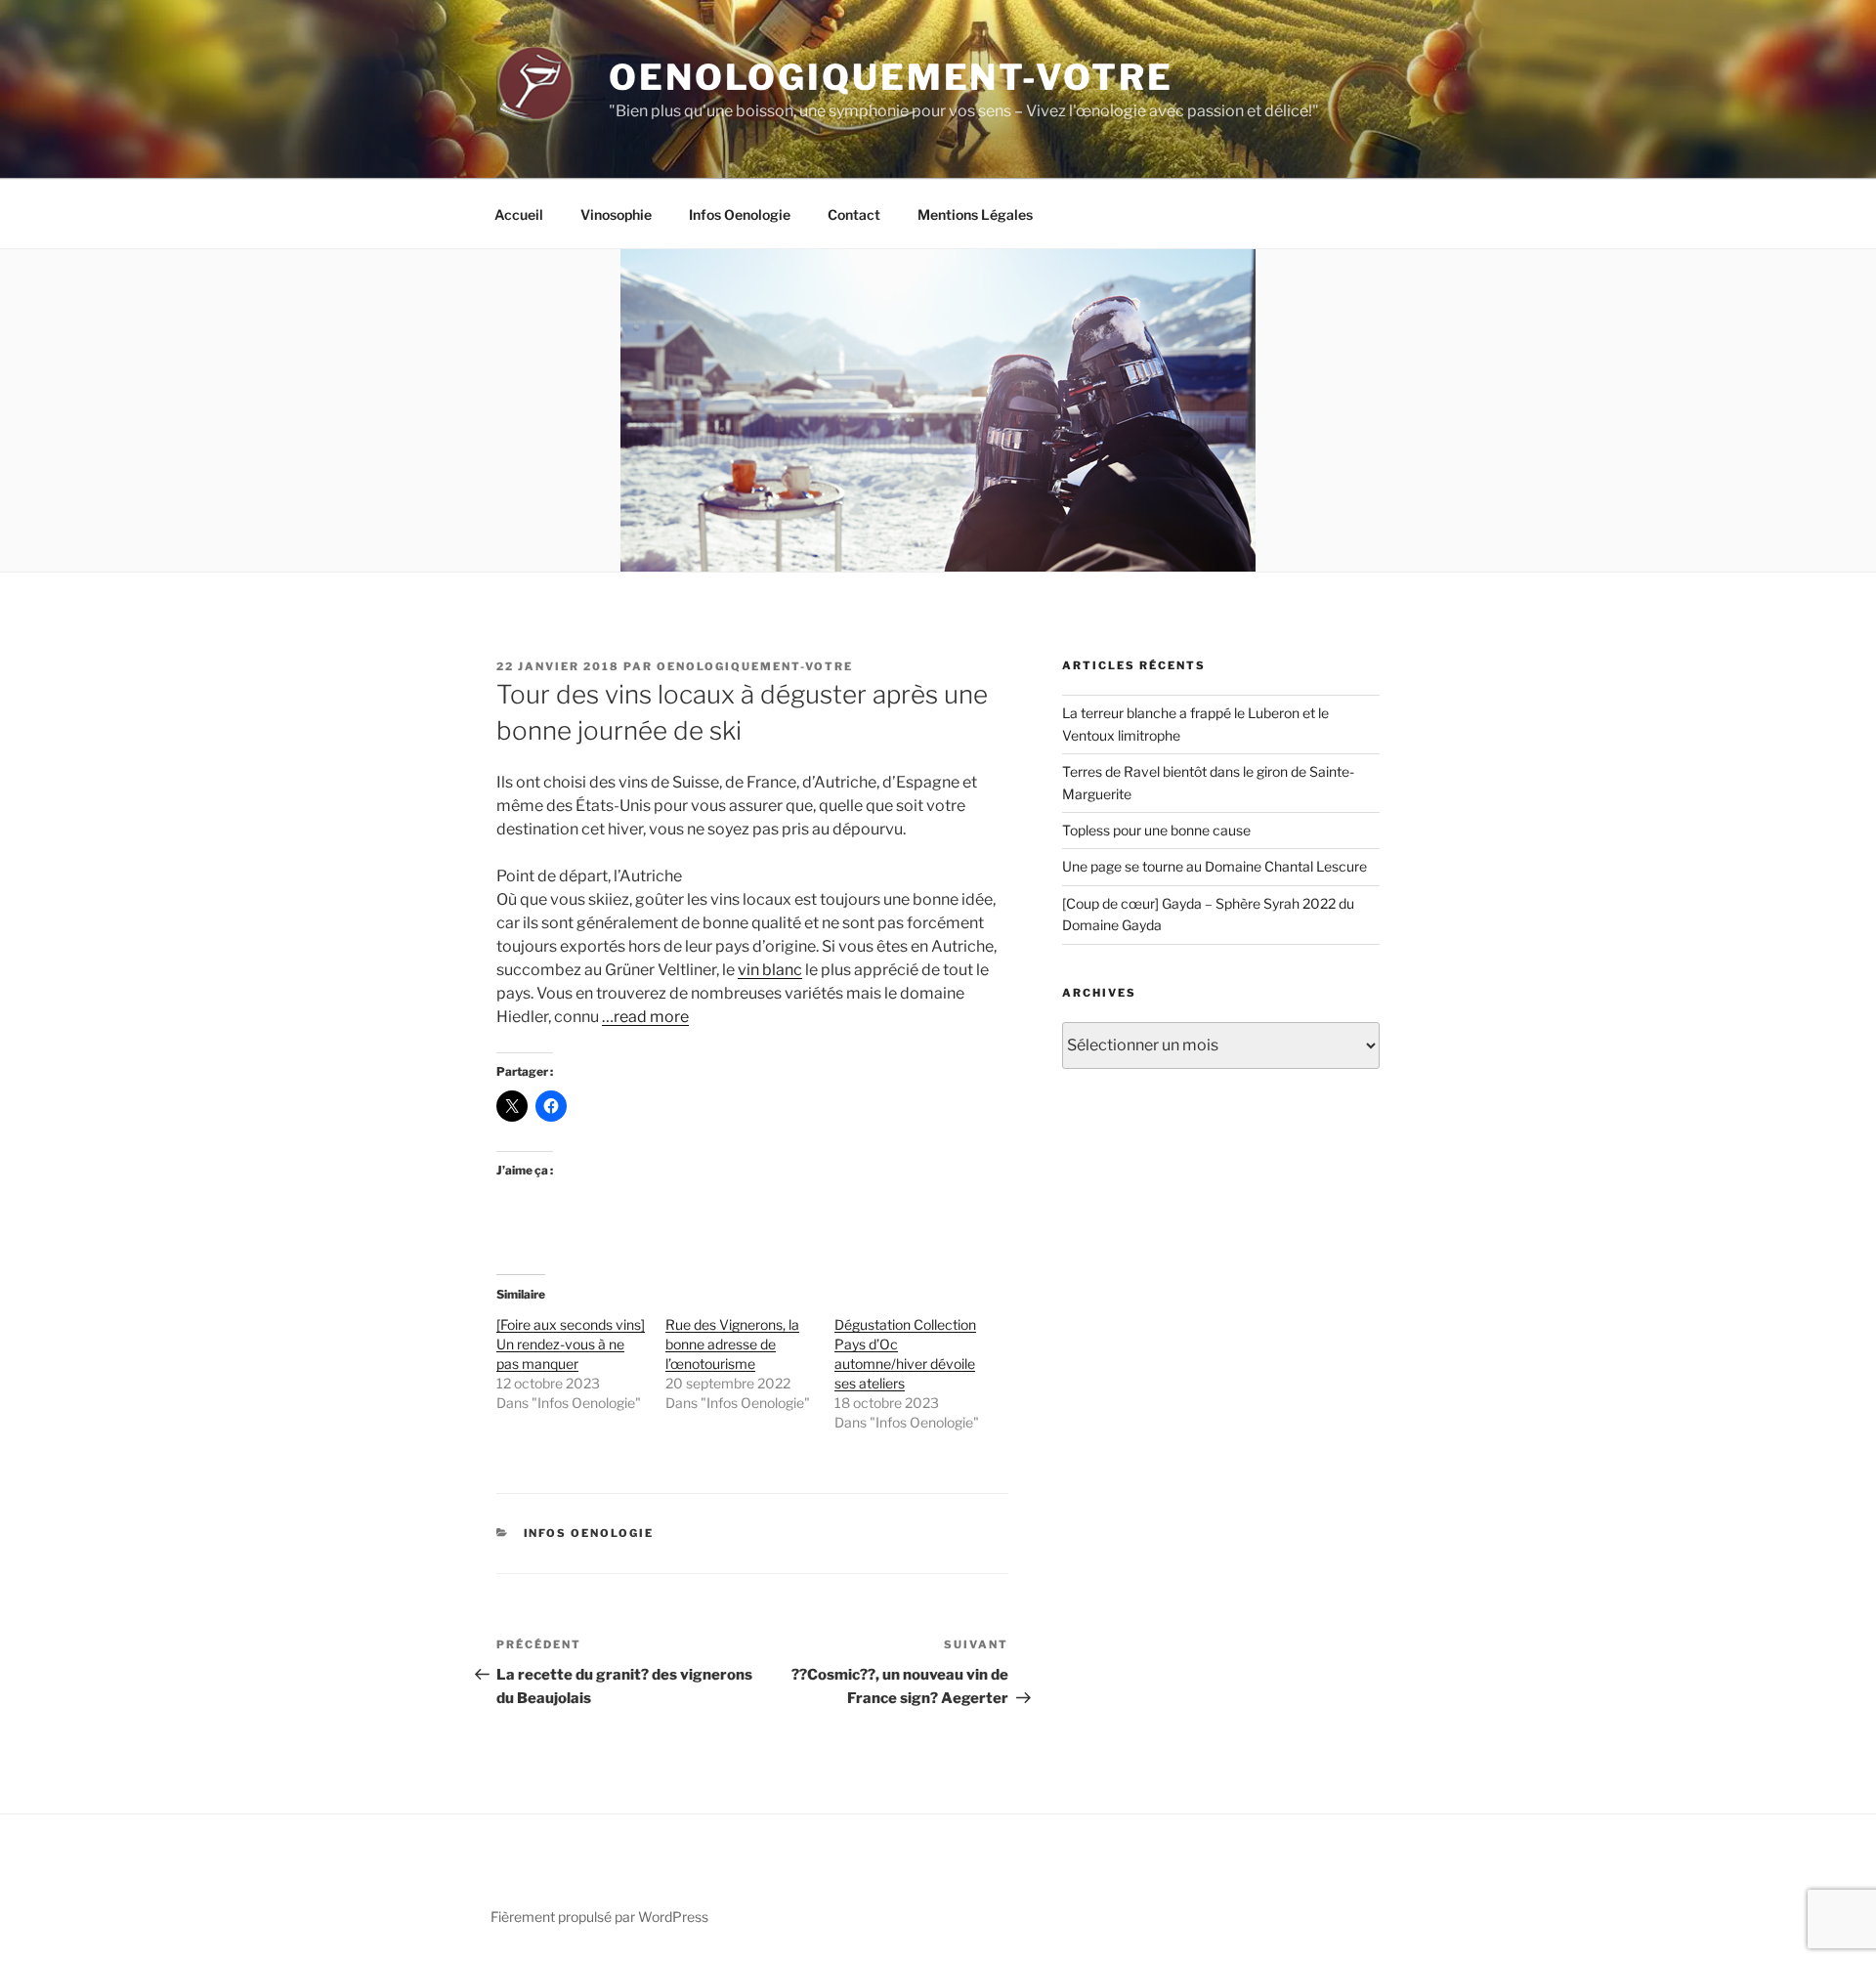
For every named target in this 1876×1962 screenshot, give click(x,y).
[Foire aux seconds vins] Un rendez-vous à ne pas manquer (571, 1344)
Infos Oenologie (740, 214)
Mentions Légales (975, 214)
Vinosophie (616, 214)
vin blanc (770, 970)
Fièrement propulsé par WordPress (599, 1917)
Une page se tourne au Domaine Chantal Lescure (1215, 866)
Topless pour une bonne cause (1156, 830)
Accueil (519, 214)
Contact (854, 214)
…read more (645, 1017)
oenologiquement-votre (755, 666)
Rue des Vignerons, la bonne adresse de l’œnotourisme (732, 1344)
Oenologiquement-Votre (891, 77)
